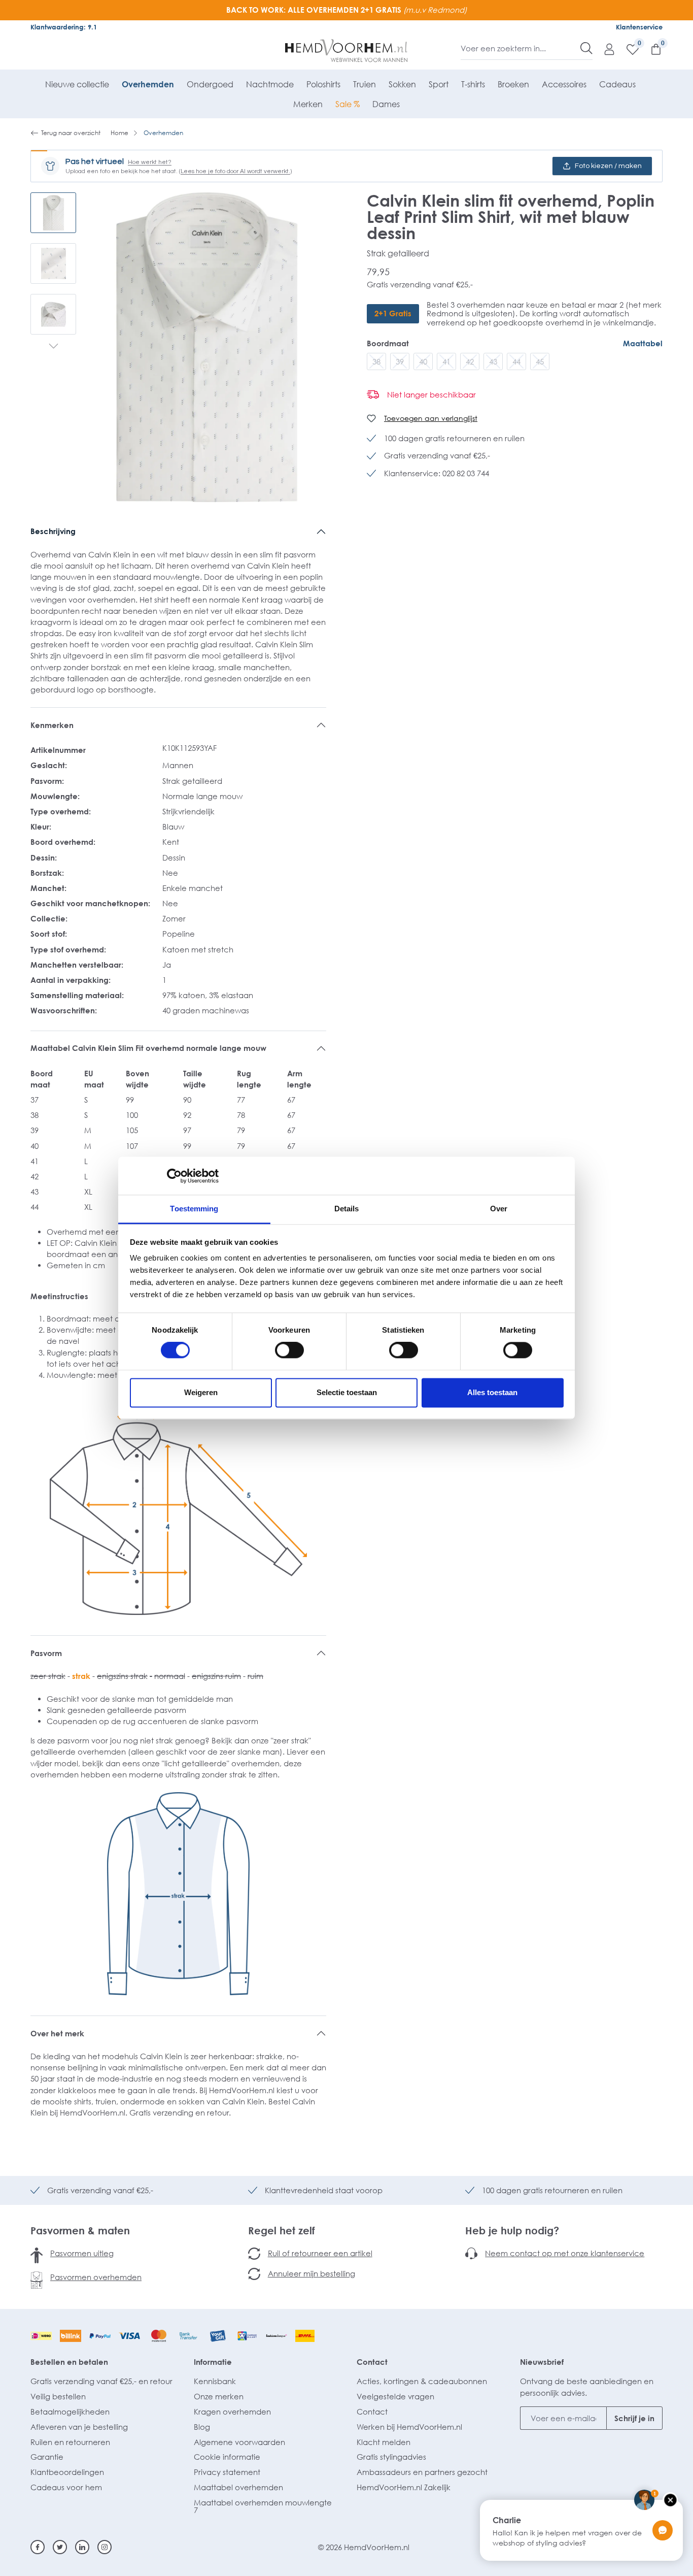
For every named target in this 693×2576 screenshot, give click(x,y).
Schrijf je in (634, 2418)
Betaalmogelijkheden (70, 2412)
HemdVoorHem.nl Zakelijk (404, 2487)
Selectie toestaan (347, 1392)
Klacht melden (384, 2442)
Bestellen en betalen (69, 2362)
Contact (372, 2362)
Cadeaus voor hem (66, 2487)
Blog (202, 2427)
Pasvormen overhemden (96, 2277)
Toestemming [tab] (194, 1209)
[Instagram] (105, 2547)
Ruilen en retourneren (70, 2442)
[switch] (289, 1350)
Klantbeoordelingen (67, 2472)
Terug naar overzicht (71, 133)
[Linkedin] (82, 2547)
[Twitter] (60, 2547)
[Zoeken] (586, 48)
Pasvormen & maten (80, 2230)
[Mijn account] (604, 49)
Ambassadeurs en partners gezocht (422, 2472)
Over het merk (57, 2033)
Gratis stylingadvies (391, 2457)
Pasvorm (46, 1653)
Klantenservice (639, 27)
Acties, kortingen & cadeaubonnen (422, 2381)
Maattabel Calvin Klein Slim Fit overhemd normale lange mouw (148, 1048)
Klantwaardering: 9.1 (64, 27)
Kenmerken (52, 725)
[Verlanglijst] (628, 49)
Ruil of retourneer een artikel (320, 2253)
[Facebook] (38, 2547)
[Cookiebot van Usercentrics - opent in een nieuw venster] (174, 1176)
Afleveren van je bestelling (79, 2427)
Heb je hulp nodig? (512, 2230)
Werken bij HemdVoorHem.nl (409, 2427)
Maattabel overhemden (238, 2487)
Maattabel (643, 343)
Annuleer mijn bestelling (311, 2273)
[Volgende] (54, 347)
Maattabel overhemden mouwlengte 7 (263, 2506)
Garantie (47, 2457)
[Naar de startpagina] (347, 51)
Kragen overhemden (232, 2412)
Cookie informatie (227, 2457)
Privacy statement (227, 2472)
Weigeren (201, 1392)
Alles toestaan (492, 1392)
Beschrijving (53, 531)
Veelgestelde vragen (395, 2396)
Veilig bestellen (58, 2396)
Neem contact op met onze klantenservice (565, 2253)
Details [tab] (347, 1209)
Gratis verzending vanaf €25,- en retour (101, 2381)
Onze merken (219, 2396)
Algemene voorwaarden (239, 2442)
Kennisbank (215, 2381)
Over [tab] (499, 1209)
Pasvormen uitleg (82, 2253)
